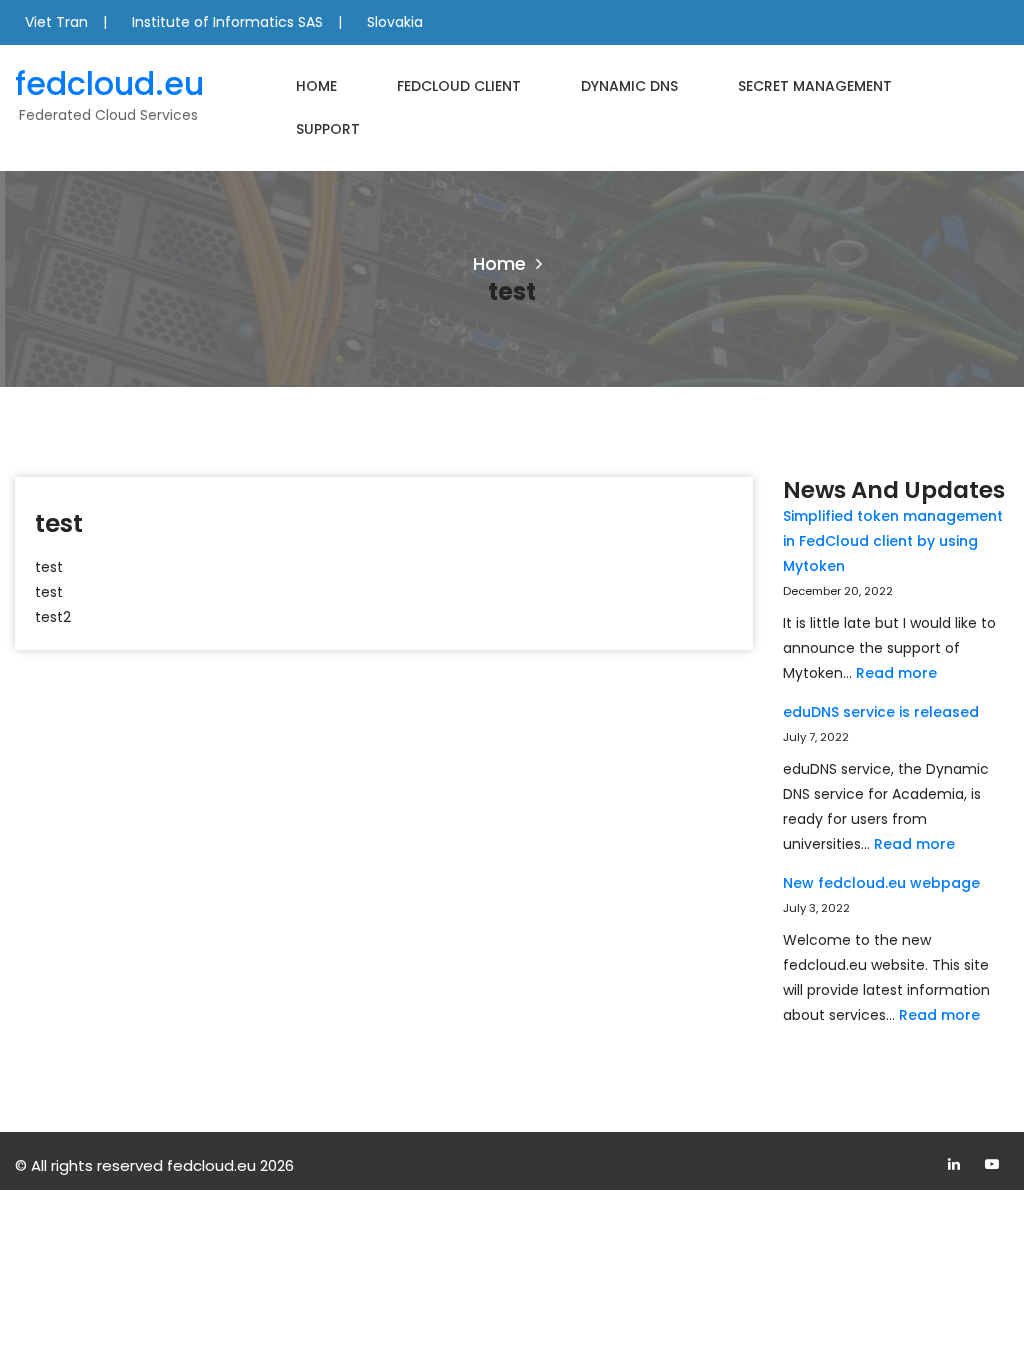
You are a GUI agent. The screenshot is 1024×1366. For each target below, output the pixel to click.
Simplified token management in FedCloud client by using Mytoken (893, 541)
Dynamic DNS (629, 86)
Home (316, 86)
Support (328, 129)
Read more (896, 673)
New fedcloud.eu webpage (881, 883)
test (59, 523)
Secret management (815, 86)
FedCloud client (459, 86)
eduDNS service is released (881, 712)
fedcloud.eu (109, 83)
